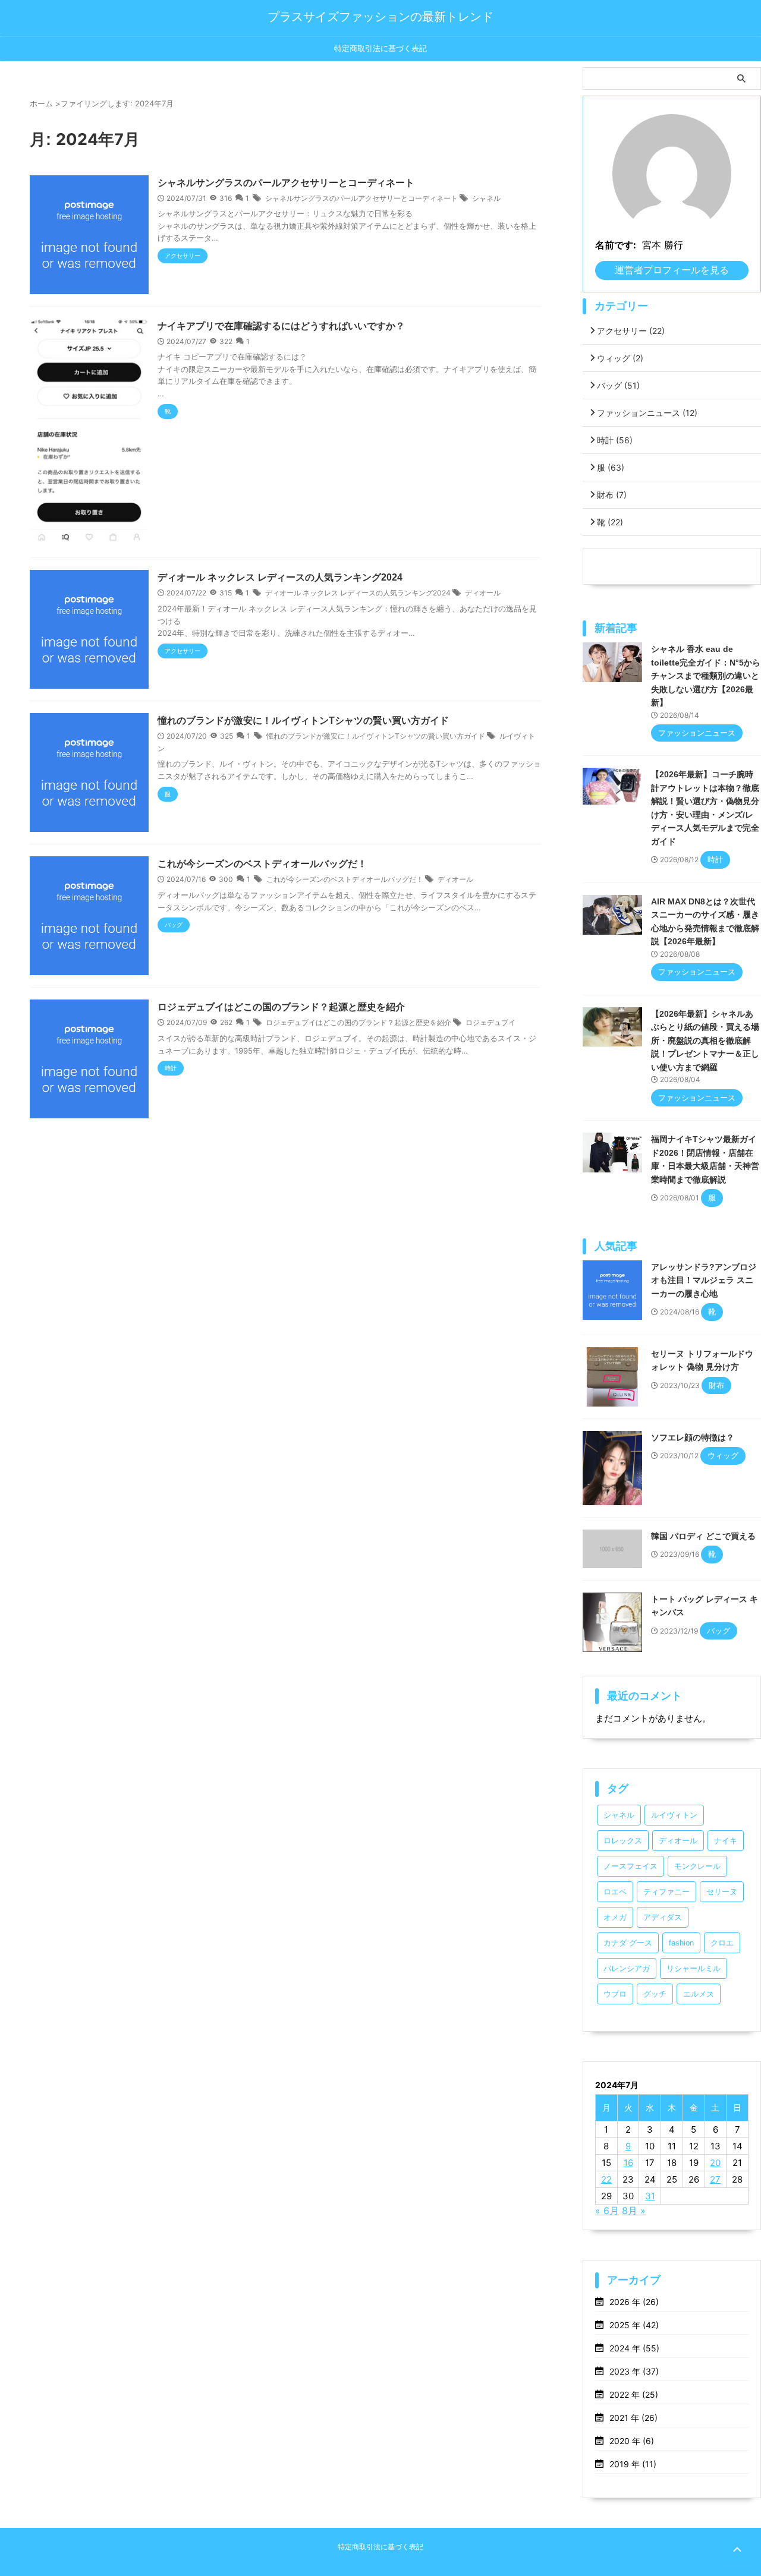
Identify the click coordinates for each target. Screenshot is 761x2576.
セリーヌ (722, 1892)
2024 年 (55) (634, 2348)
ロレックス (623, 1841)
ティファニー (666, 1892)
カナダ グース (628, 1943)
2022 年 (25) (634, 2394)
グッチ (655, 1994)
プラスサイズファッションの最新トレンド (380, 17)
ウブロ (615, 1994)
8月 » (634, 2211)
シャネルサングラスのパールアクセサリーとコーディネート (286, 183)
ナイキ (726, 1841)
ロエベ (615, 1892)
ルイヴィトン (674, 1815)
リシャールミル (694, 1968)
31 (650, 2196)
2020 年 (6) (632, 2441)
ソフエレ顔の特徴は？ (693, 1437)
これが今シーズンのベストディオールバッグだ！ (262, 864)
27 (715, 2179)
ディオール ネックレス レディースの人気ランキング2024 (280, 577)
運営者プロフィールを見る (672, 270)
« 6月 (607, 2211)
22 (606, 2179)
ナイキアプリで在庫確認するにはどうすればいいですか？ (281, 326)
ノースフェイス (631, 1866)
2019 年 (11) (633, 2464)
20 (715, 2163)
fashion (681, 1943)
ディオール (483, 593)
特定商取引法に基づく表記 (380, 48)
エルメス (699, 1994)
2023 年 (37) (634, 2371)
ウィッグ (620, 358)
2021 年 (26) (633, 2418)
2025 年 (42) (634, 2325)
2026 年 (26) (634, 2302)
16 (628, 2163)
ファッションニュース (647, 413)
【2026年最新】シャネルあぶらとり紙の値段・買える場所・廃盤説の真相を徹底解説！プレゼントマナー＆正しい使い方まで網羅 (705, 1041)
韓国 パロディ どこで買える (703, 1536)
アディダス (663, 1917)
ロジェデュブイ (490, 1022)
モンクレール (697, 1866)
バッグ (618, 385)
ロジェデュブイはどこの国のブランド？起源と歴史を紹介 (281, 1007)
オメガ (615, 1917)
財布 (612, 495)
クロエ (722, 1943)
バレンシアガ (627, 1968)
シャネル (486, 198)
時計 (615, 440)
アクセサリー (631, 331)
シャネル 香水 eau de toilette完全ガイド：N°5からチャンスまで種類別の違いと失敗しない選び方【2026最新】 (706, 676)
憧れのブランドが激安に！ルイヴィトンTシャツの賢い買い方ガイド (303, 721)
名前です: (616, 245)
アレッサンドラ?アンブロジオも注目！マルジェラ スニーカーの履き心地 (704, 1280)
